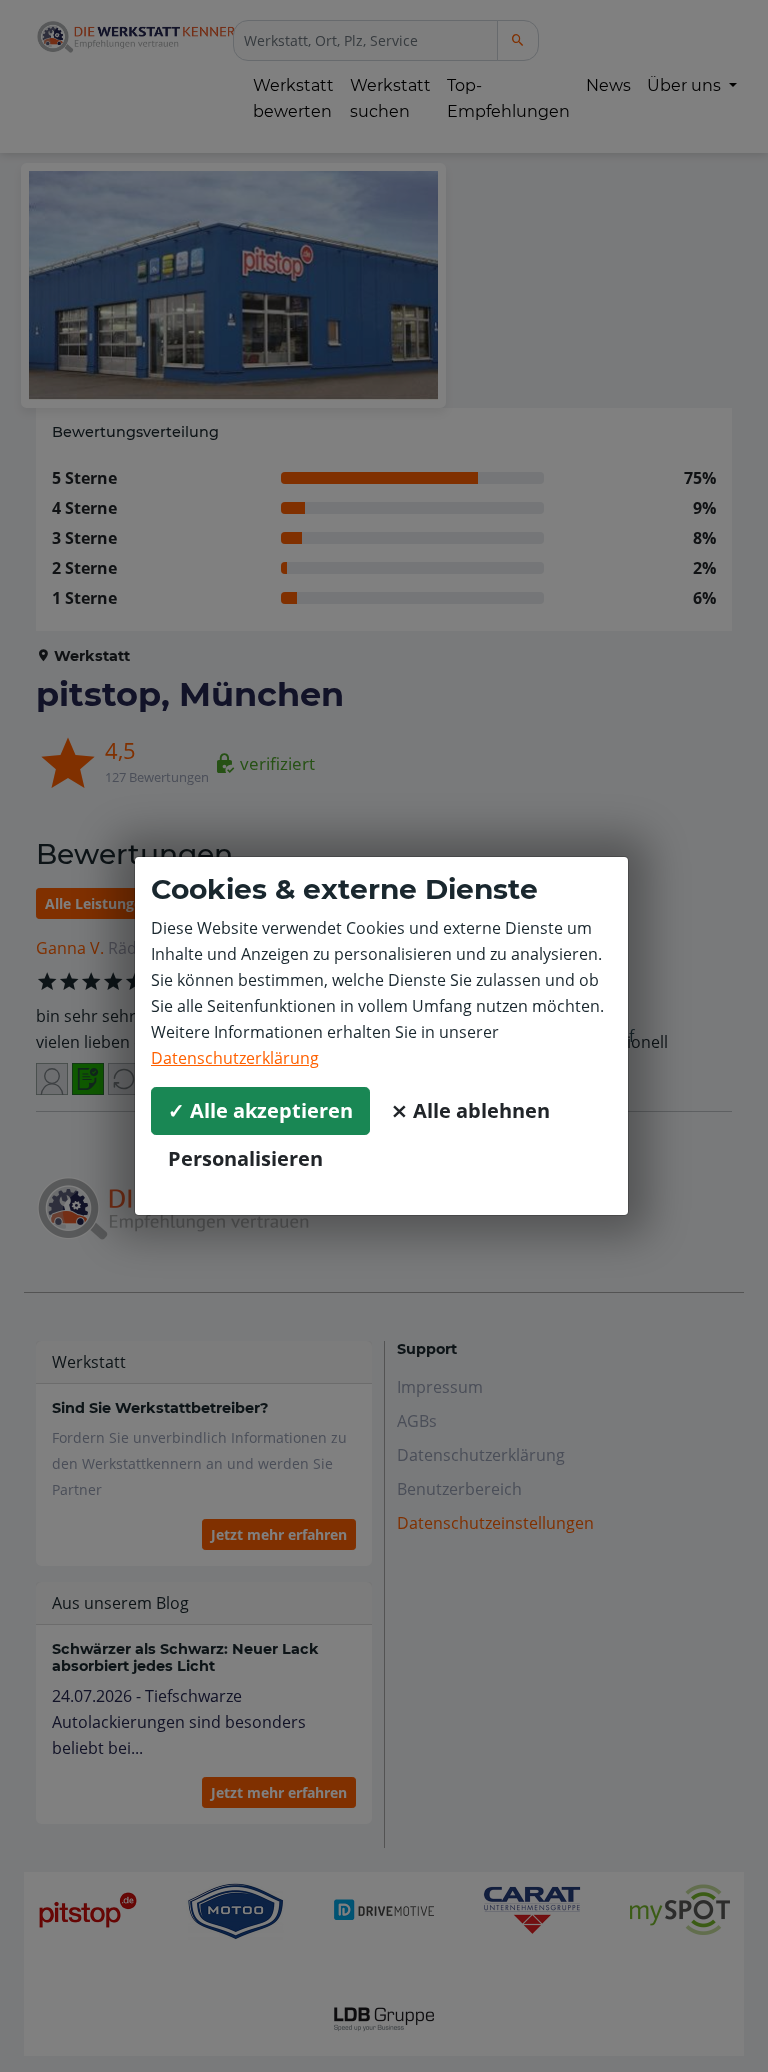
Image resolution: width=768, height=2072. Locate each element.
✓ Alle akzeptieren (260, 1110)
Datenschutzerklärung (235, 1058)
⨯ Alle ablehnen (470, 1110)
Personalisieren (245, 1158)
